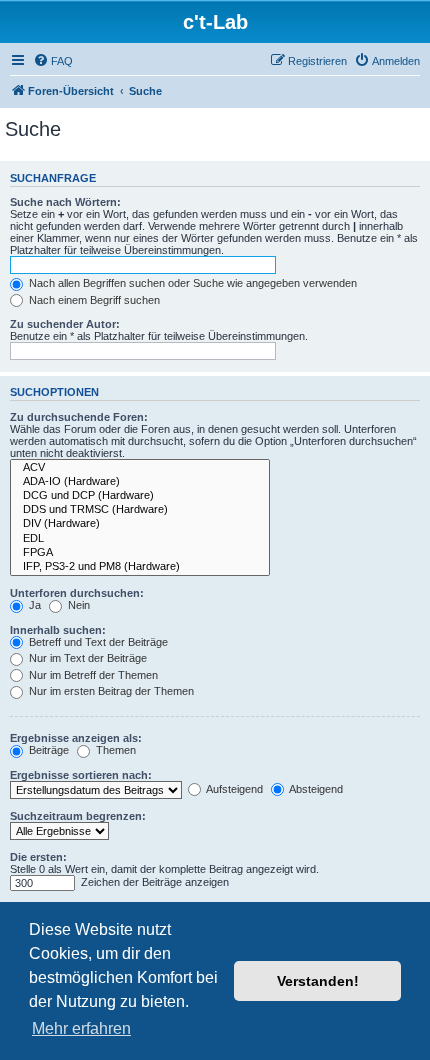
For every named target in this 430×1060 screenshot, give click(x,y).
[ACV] (140, 468)
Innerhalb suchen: (58, 630)
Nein (77, 605)
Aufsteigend (233, 789)
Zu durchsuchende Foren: (79, 417)
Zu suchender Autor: (65, 324)
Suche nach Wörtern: (65, 202)
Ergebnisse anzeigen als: (76, 738)
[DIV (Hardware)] (140, 524)
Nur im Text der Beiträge (86, 658)
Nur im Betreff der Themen (92, 675)
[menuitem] (53, 61)
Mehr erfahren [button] (81, 1028)
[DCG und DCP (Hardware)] (140, 496)
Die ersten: (38, 857)
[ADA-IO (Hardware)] (140, 482)
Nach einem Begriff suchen (93, 300)
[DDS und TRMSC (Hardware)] (140, 510)
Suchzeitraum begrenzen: (78, 816)
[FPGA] (140, 553)
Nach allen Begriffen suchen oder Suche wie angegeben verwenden (191, 283)
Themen (114, 750)
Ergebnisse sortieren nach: (81, 775)
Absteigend (315, 789)
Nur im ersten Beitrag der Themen (110, 691)
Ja (33, 605)
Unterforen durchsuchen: (77, 593)
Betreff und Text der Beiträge (97, 642)
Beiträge (47, 750)
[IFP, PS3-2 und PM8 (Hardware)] (140, 567)
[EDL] (140, 539)
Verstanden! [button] (318, 981)
